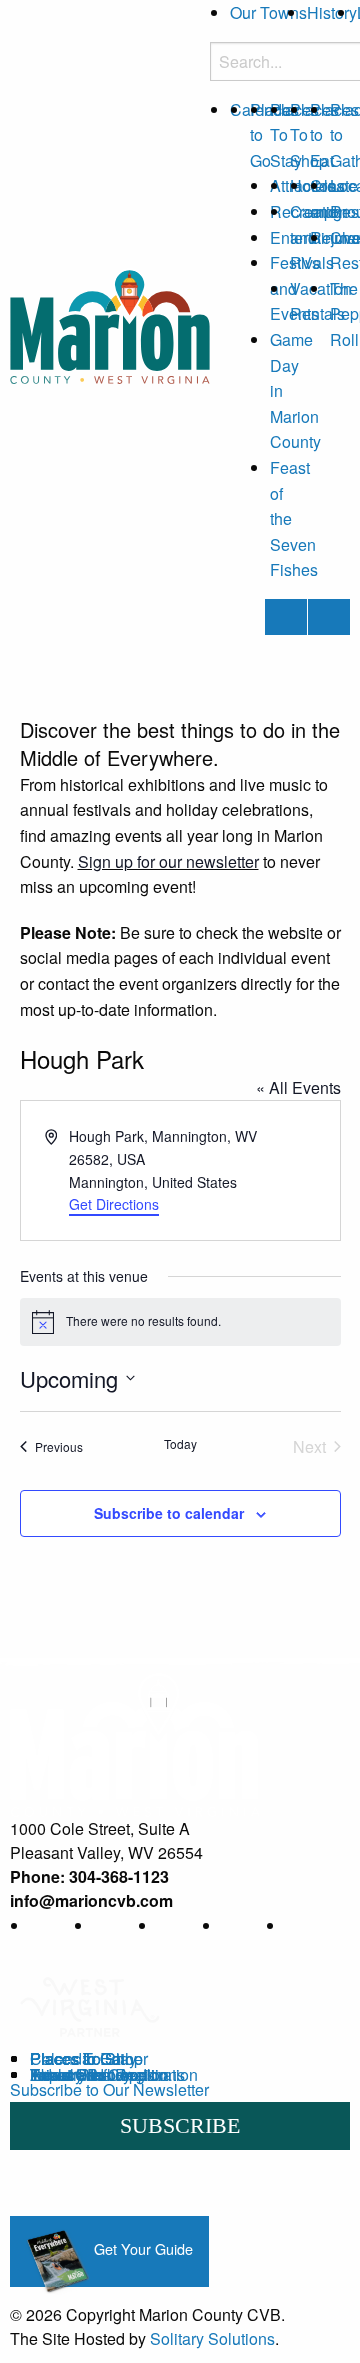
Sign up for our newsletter (168, 861)
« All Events (298, 1087)
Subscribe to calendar (169, 1513)
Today (180, 1444)
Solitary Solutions (212, 2338)
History (332, 12)
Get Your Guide (141, 2248)
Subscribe (180, 2125)
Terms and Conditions (107, 2074)
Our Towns (268, 12)
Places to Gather (89, 2058)
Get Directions (114, 1204)
